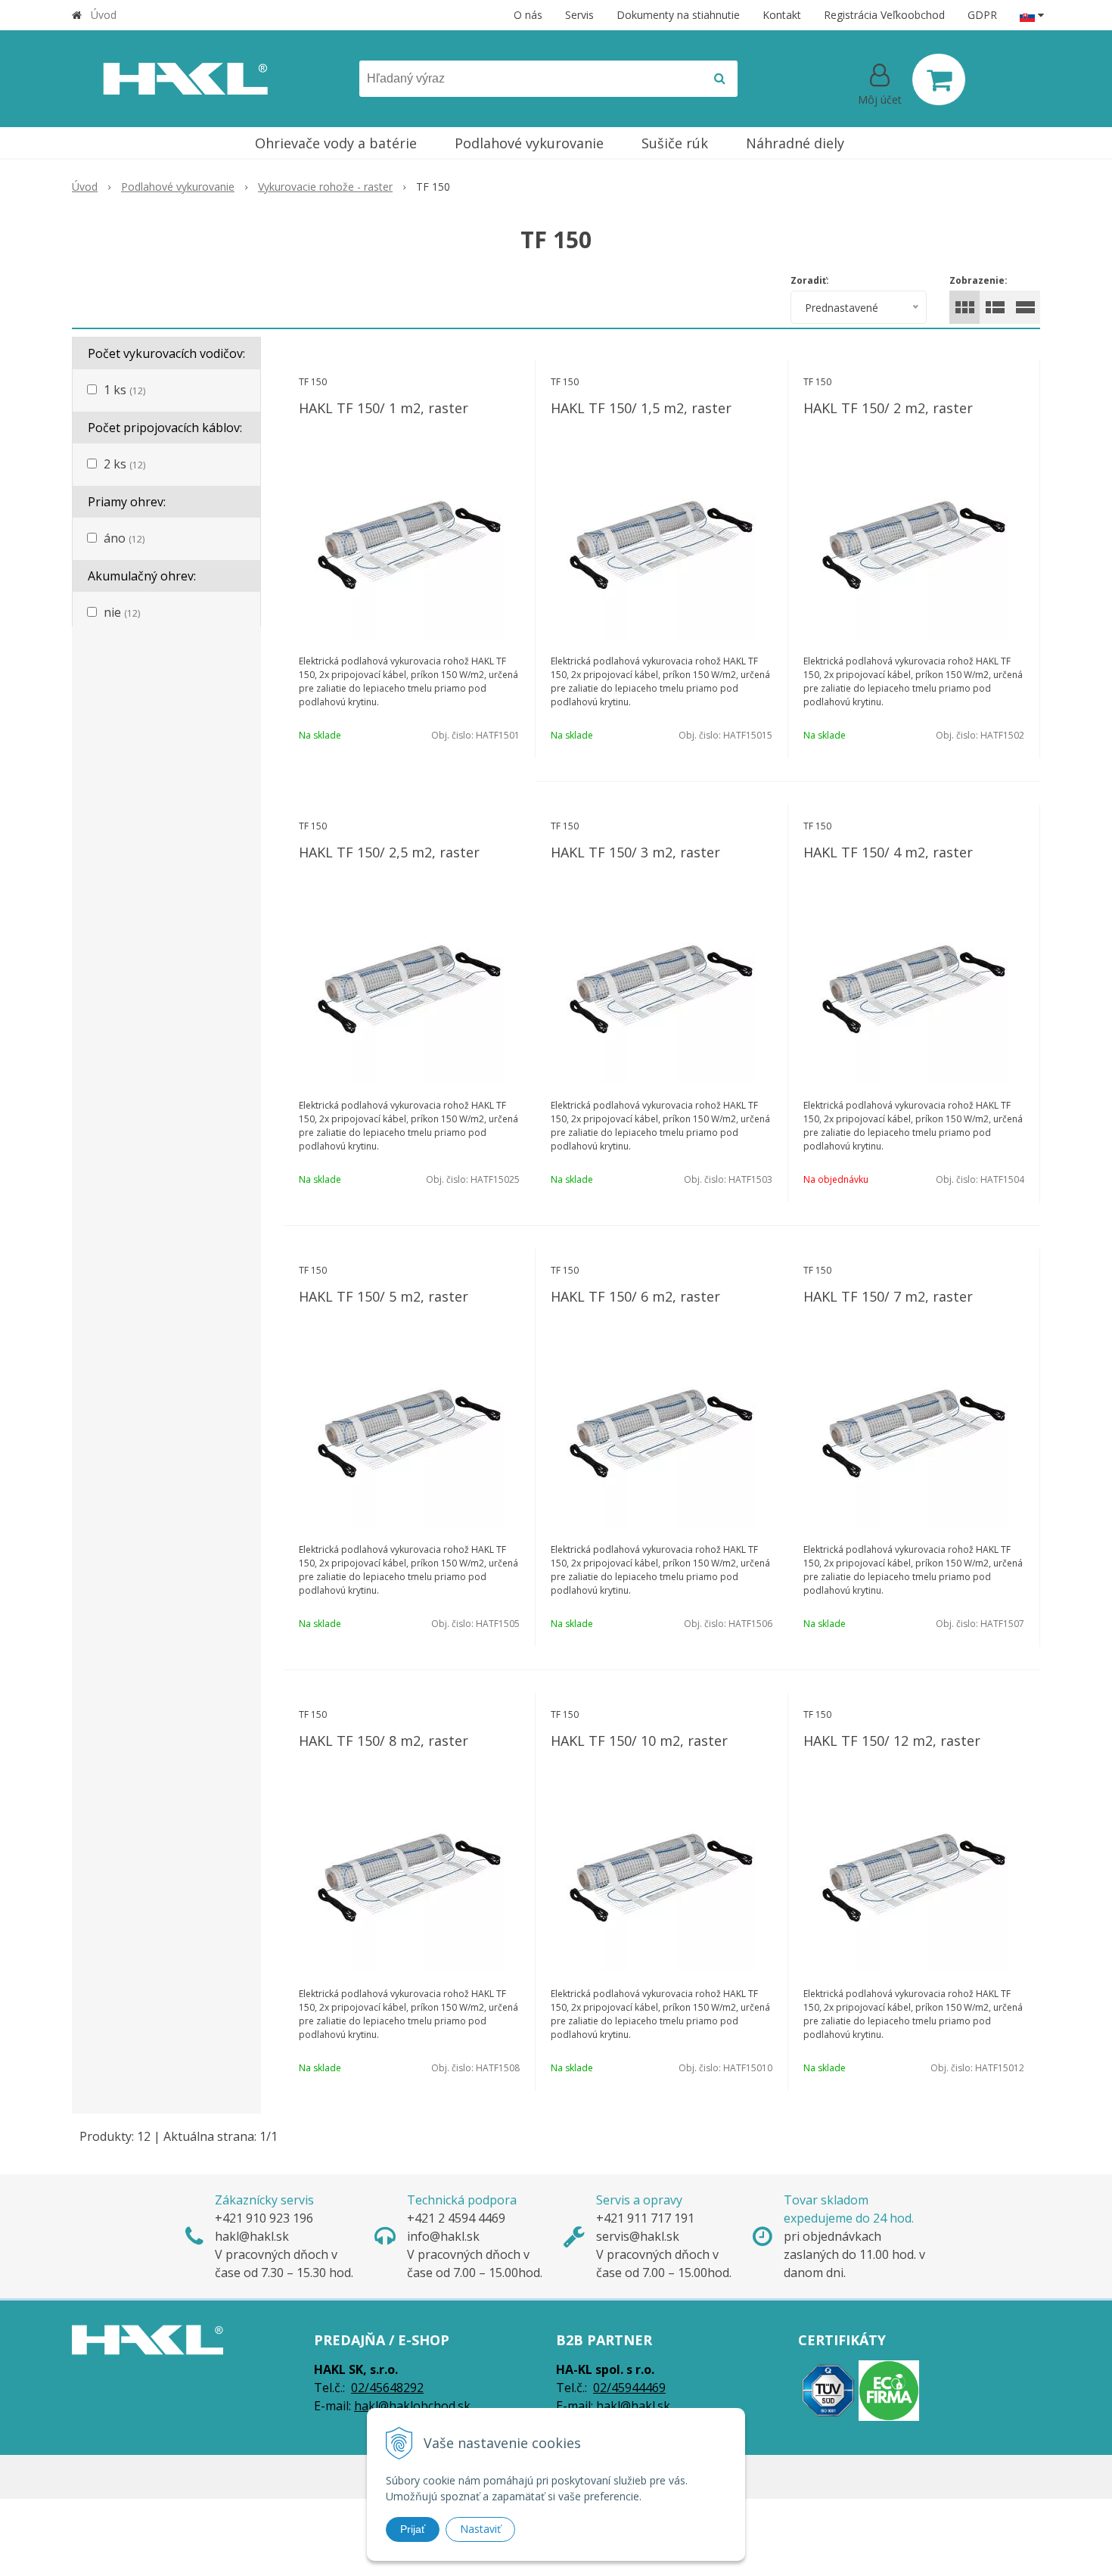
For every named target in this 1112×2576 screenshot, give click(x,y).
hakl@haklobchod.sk (412, 2406)
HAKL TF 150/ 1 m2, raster (384, 408)
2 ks (124, 464)
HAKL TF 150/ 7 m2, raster (888, 1296)
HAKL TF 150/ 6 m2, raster (635, 1296)
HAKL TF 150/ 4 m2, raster (888, 852)
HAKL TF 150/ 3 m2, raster (635, 852)
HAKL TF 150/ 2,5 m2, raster (389, 852)
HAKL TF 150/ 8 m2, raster (384, 1741)
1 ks (124, 390)
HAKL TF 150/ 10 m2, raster (639, 1741)
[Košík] (939, 79)
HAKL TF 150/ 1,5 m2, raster (641, 408)
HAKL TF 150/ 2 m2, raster (888, 408)
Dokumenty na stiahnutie (678, 15)
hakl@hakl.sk (633, 2406)
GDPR (982, 15)
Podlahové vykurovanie (178, 187)
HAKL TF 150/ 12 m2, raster (892, 1741)
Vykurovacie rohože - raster (325, 187)
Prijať (413, 2529)
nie (122, 612)
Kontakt (782, 15)
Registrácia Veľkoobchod (884, 15)
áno (124, 538)
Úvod (104, 15)
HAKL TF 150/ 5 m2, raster (384, 1296)
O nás (528, 15)
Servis (579, 15)
